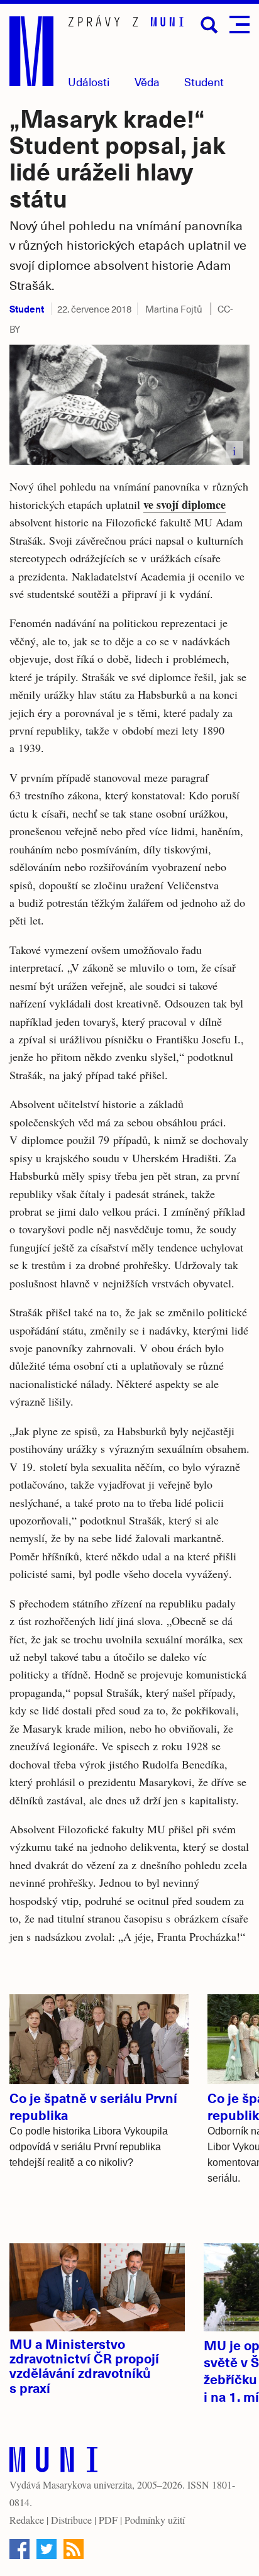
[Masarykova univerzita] (53, 2462)
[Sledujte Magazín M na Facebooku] (19, 2549)
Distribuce (71, 2520)
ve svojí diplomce (185, 504)
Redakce (27, 2520)
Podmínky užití (155, 2520)
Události (89, 81)
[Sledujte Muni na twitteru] (47, 2549)
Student (204, 81)
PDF (108, 2520)
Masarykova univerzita (87, 2484)
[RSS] (74, 2549)
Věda (147, 81)
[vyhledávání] (209, 25)
